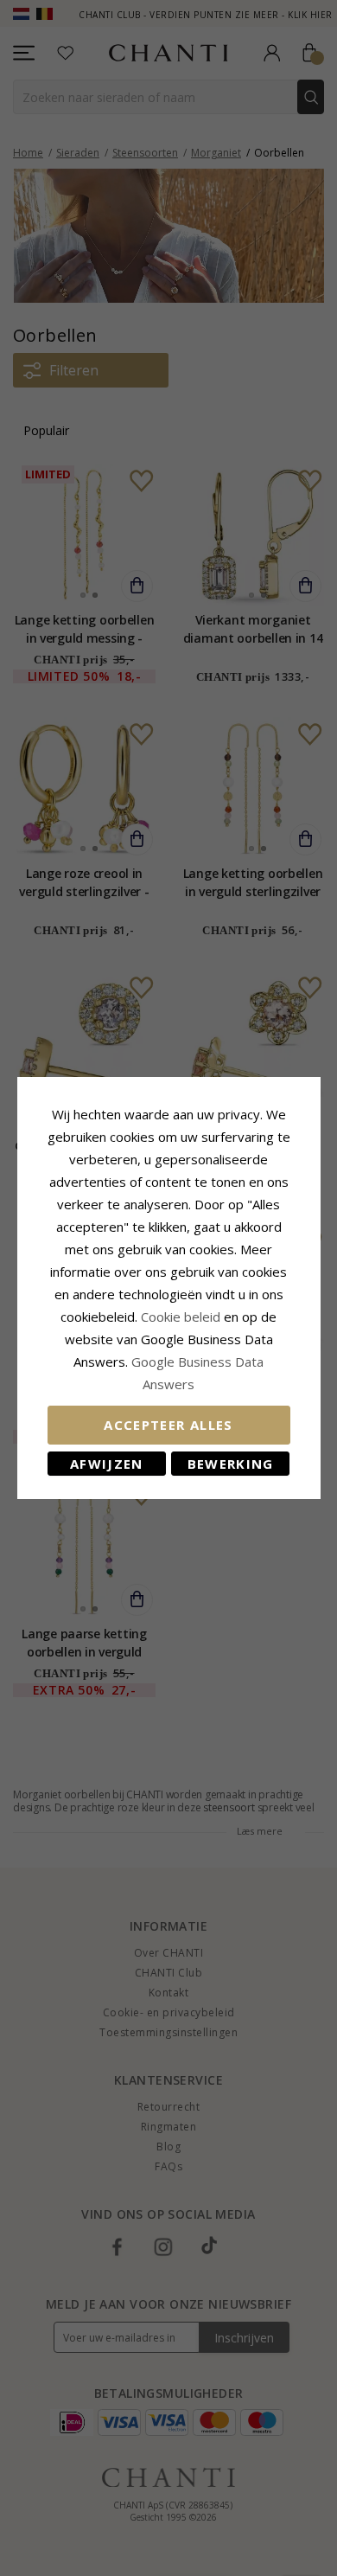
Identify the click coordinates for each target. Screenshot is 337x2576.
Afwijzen (107, 1464)
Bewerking (231, 1464)
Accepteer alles (168, 1425)
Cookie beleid (182, 1317)
